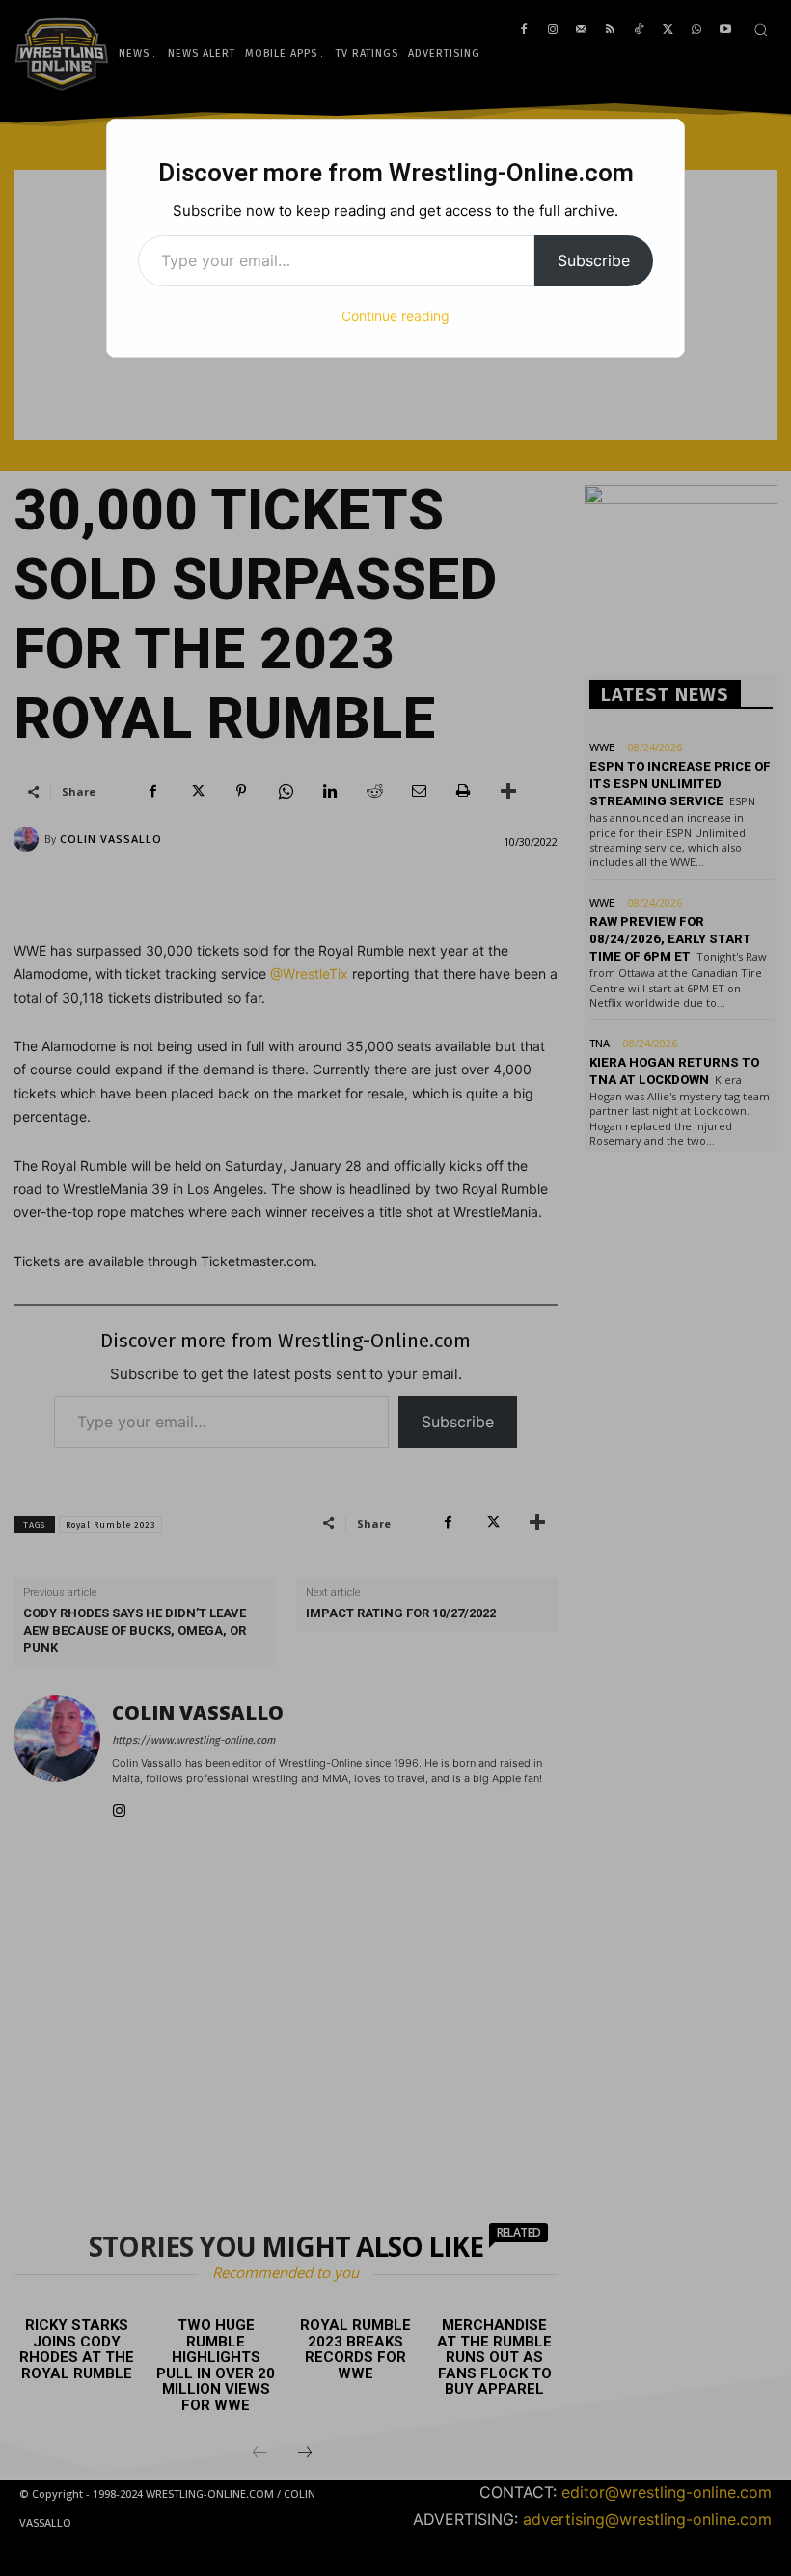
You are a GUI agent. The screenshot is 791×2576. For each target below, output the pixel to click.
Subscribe (594, 260)
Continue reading (395, 316)
